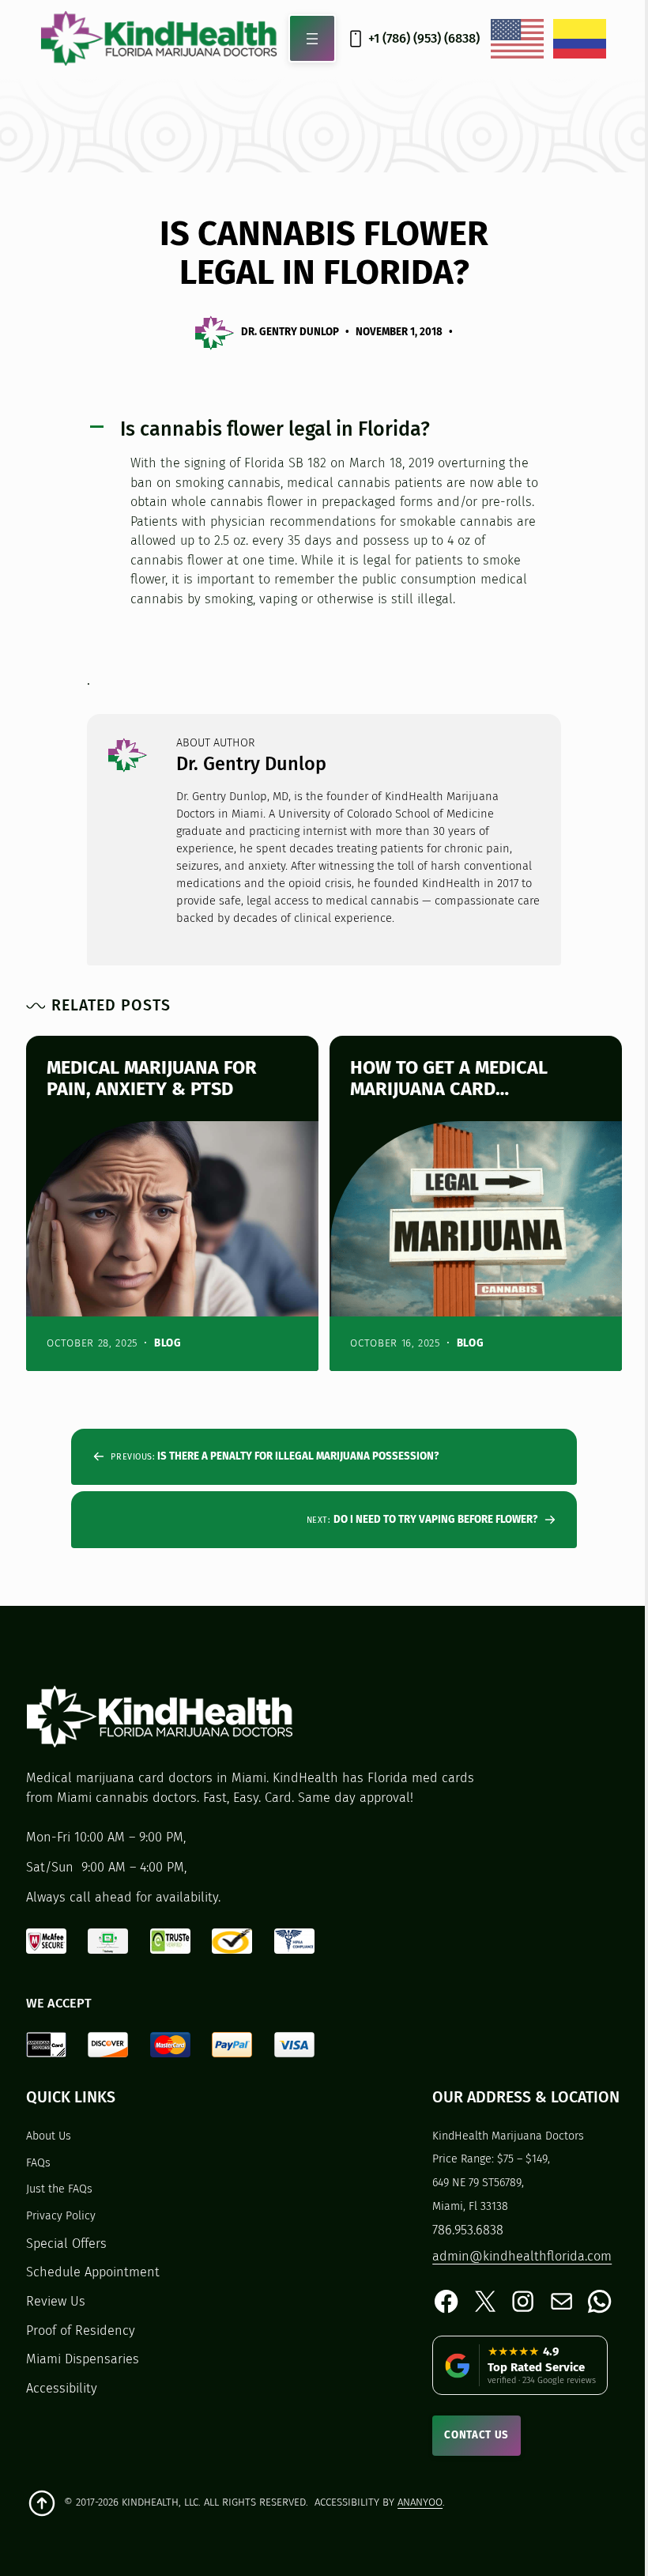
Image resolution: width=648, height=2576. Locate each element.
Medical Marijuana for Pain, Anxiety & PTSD (152, 1079)
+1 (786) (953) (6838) (424, 38)
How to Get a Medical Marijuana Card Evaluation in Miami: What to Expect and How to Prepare (470, 1079)
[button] (324, 430)
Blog (168, 1343)
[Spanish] (580, 39)
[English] (518, 39)
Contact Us (477, 2435)
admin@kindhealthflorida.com (522, 2256)
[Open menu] (313, 38)
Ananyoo (420, 2502)
